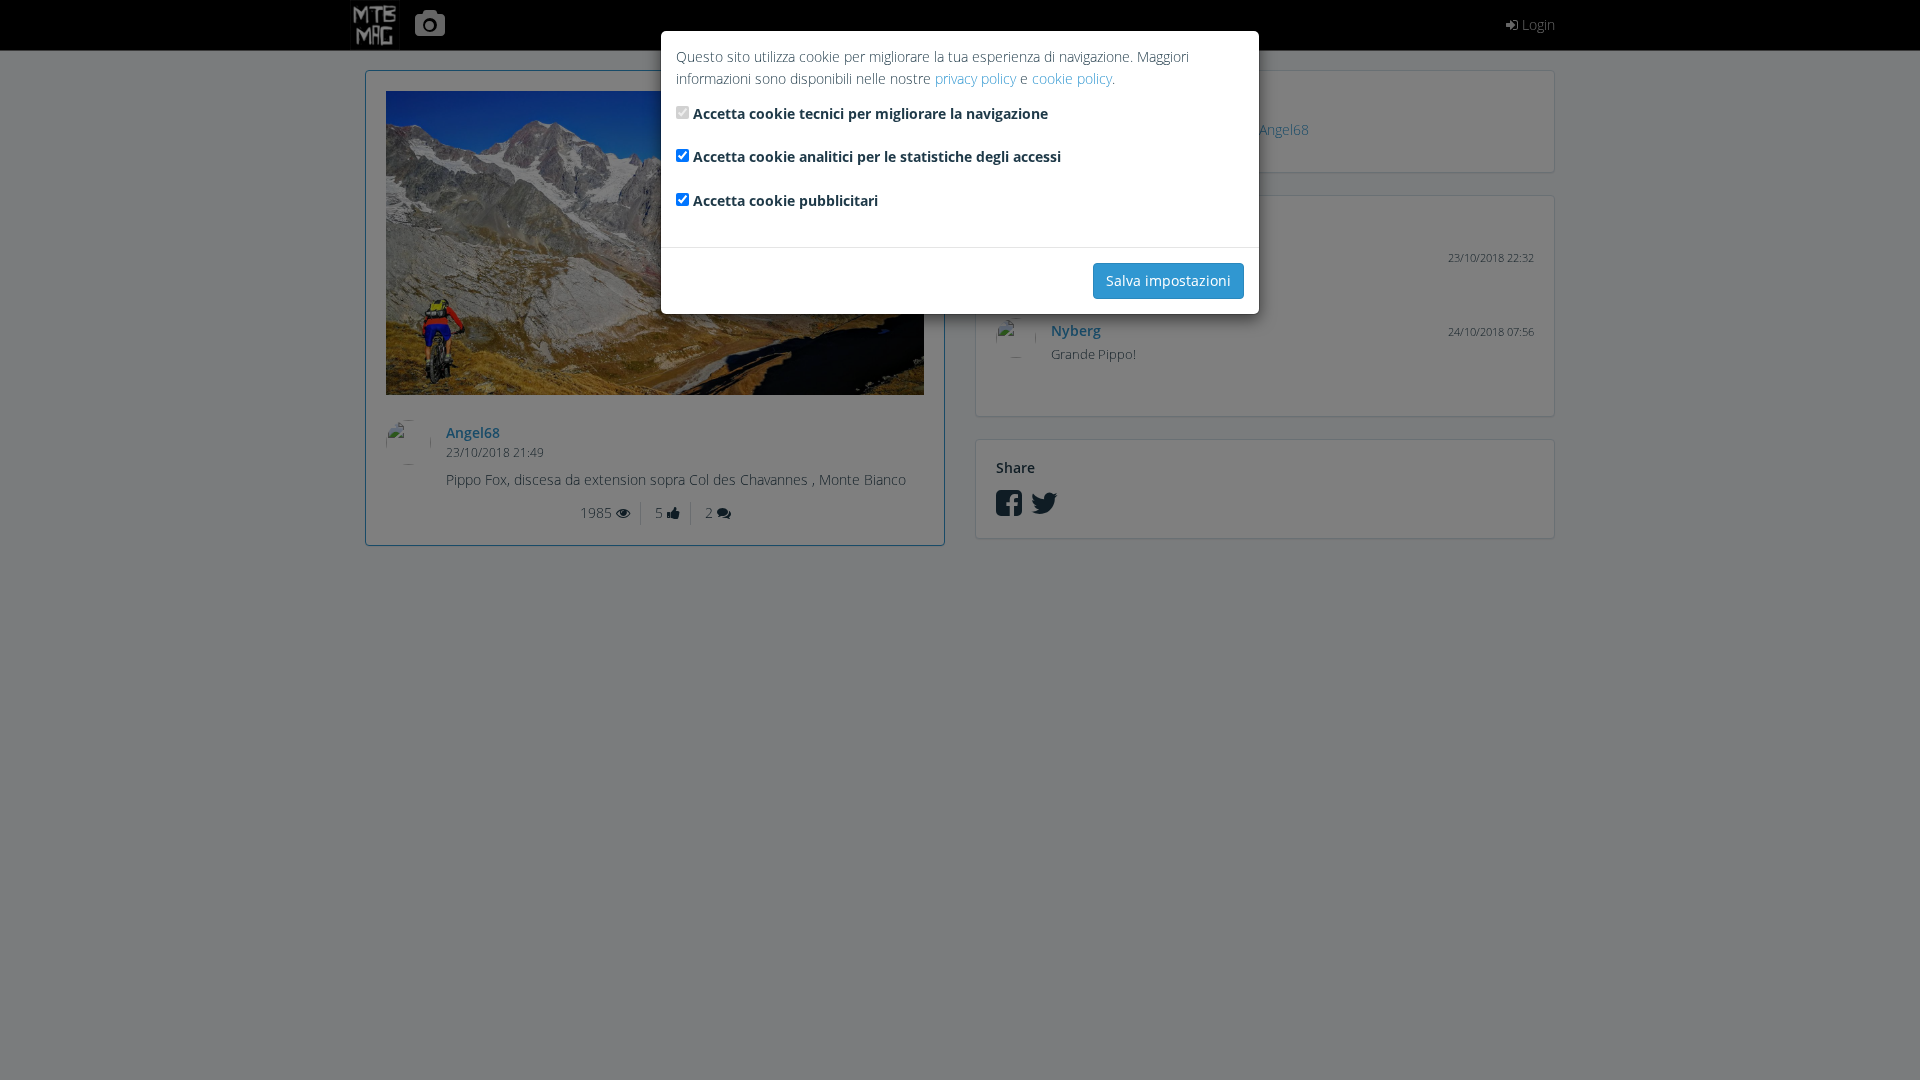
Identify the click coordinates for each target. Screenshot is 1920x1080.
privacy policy (975, 78)
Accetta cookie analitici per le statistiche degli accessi (877, 156)
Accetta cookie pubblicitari (785, 200)
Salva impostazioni (1168, 280)
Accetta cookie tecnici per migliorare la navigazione (870, 113)
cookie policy (1072, 78)
